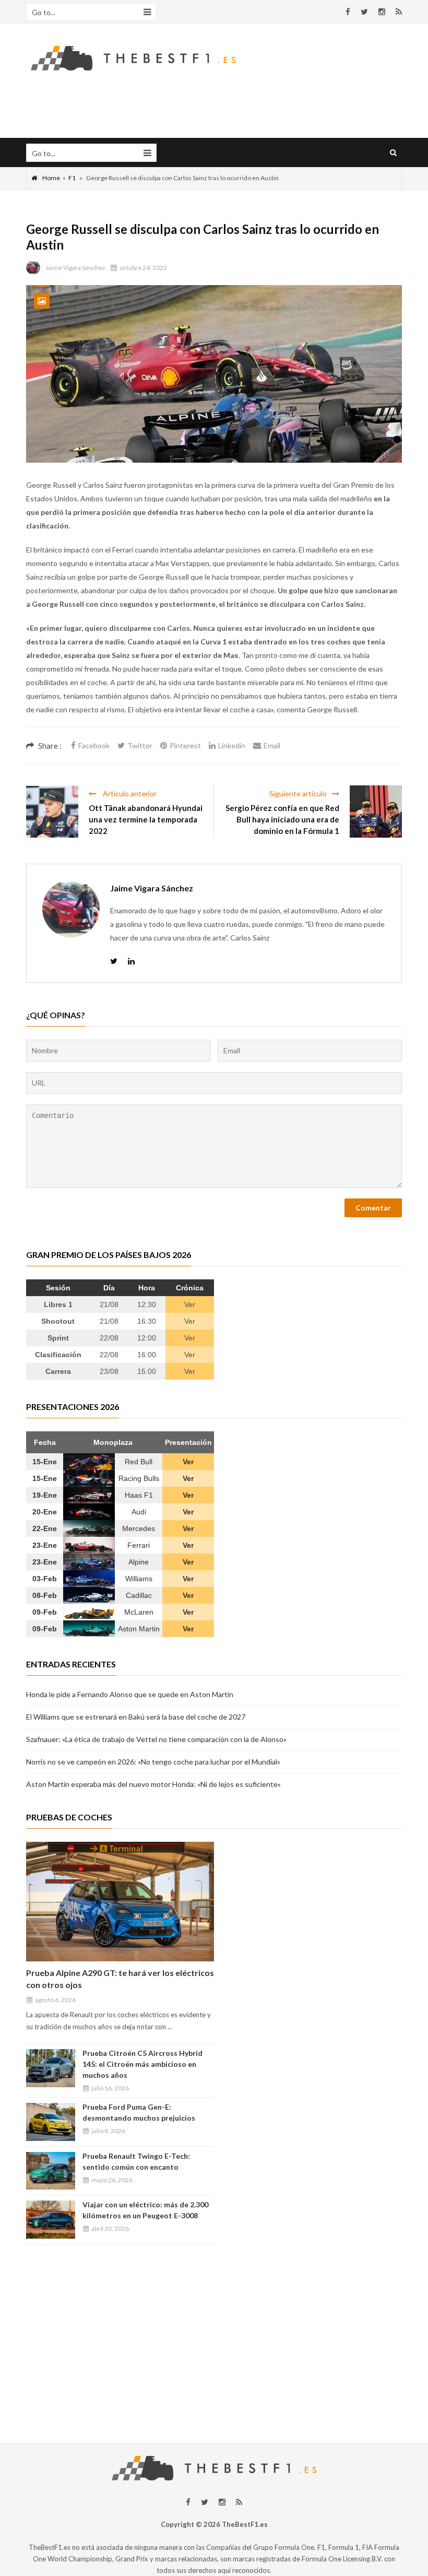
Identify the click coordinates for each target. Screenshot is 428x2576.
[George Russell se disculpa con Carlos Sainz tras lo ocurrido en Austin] (214, 374)
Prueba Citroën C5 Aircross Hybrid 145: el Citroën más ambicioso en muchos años (142, 2064)
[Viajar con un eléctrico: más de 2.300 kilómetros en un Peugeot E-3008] (51, 2220)
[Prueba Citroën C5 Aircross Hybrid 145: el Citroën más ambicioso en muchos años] (51, 2068)
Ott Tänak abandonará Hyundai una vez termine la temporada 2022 (146, 819)
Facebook (94, 745)
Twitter (140, 745)
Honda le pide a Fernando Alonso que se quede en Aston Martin (130, 1694)
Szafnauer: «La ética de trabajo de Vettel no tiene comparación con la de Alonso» (156, 1739)
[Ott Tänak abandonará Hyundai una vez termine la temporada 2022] (52, 811)
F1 (72, 178)
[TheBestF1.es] (133, 57)
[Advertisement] (214, 2339)
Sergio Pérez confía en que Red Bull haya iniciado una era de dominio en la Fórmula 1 (282, 819)
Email (272, 745)
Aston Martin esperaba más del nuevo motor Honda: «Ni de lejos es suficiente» (153, 1784)
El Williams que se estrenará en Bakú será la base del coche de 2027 (136, 1717)
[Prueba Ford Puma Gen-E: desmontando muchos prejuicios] (51, 2122)
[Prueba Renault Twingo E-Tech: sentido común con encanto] (51, 2171)
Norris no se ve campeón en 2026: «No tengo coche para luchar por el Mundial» (153, 1762)
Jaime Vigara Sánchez (75, 268)
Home (51, 178)
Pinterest (185, 745)
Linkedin (232, 745)
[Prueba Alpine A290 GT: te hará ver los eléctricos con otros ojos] (120, 1902)
